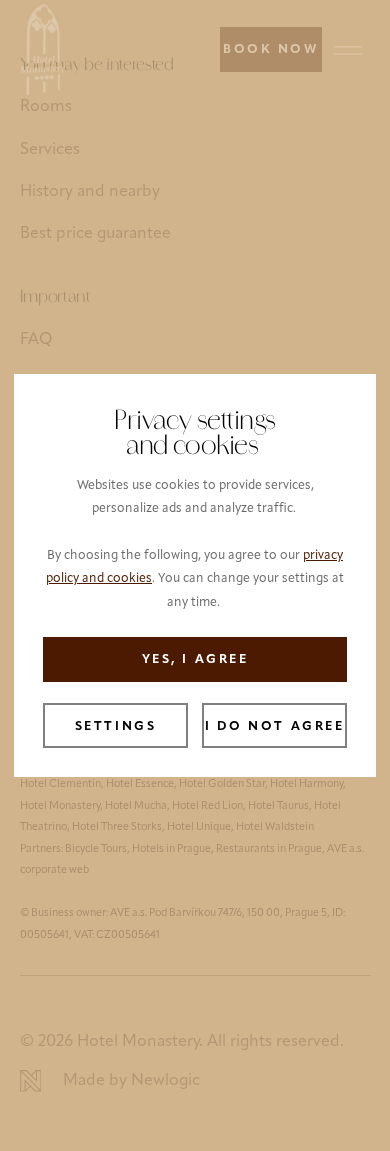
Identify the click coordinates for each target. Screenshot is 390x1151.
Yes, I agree (195, 660)
